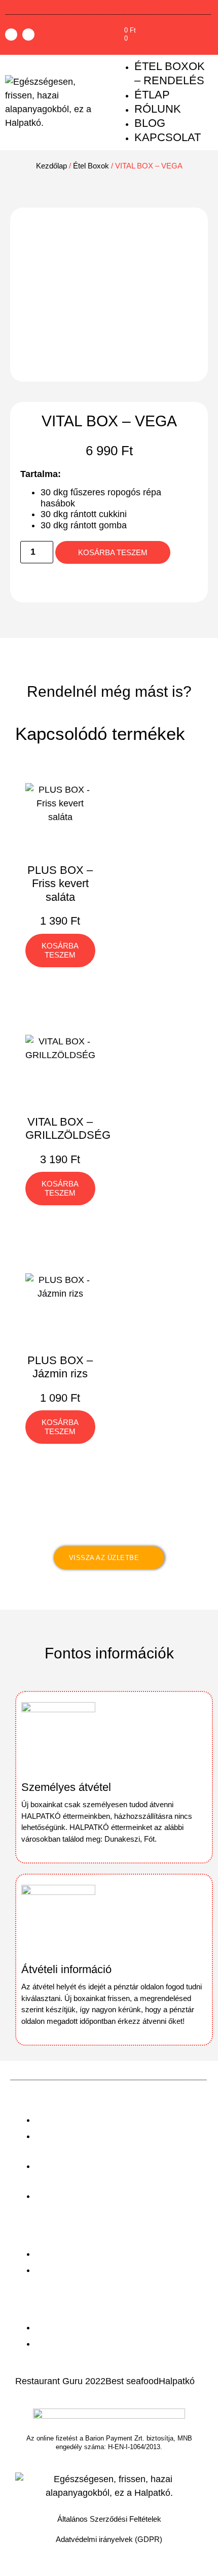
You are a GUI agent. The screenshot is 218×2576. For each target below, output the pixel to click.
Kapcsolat (168, 137)
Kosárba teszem (113, 552)
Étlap (152, 95)
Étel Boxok (91, 166)
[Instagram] (28, 35)
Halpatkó (177, 2381)
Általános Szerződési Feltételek (109, 2519)
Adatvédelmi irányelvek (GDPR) (109, 2539)
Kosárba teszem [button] (60, 950)
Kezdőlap (51, 166)
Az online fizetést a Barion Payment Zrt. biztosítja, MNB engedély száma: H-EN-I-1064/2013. (109, 2443)
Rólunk (158, 109)
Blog (150, 123)
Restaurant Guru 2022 (60, 2381)
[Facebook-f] (11, 35)
